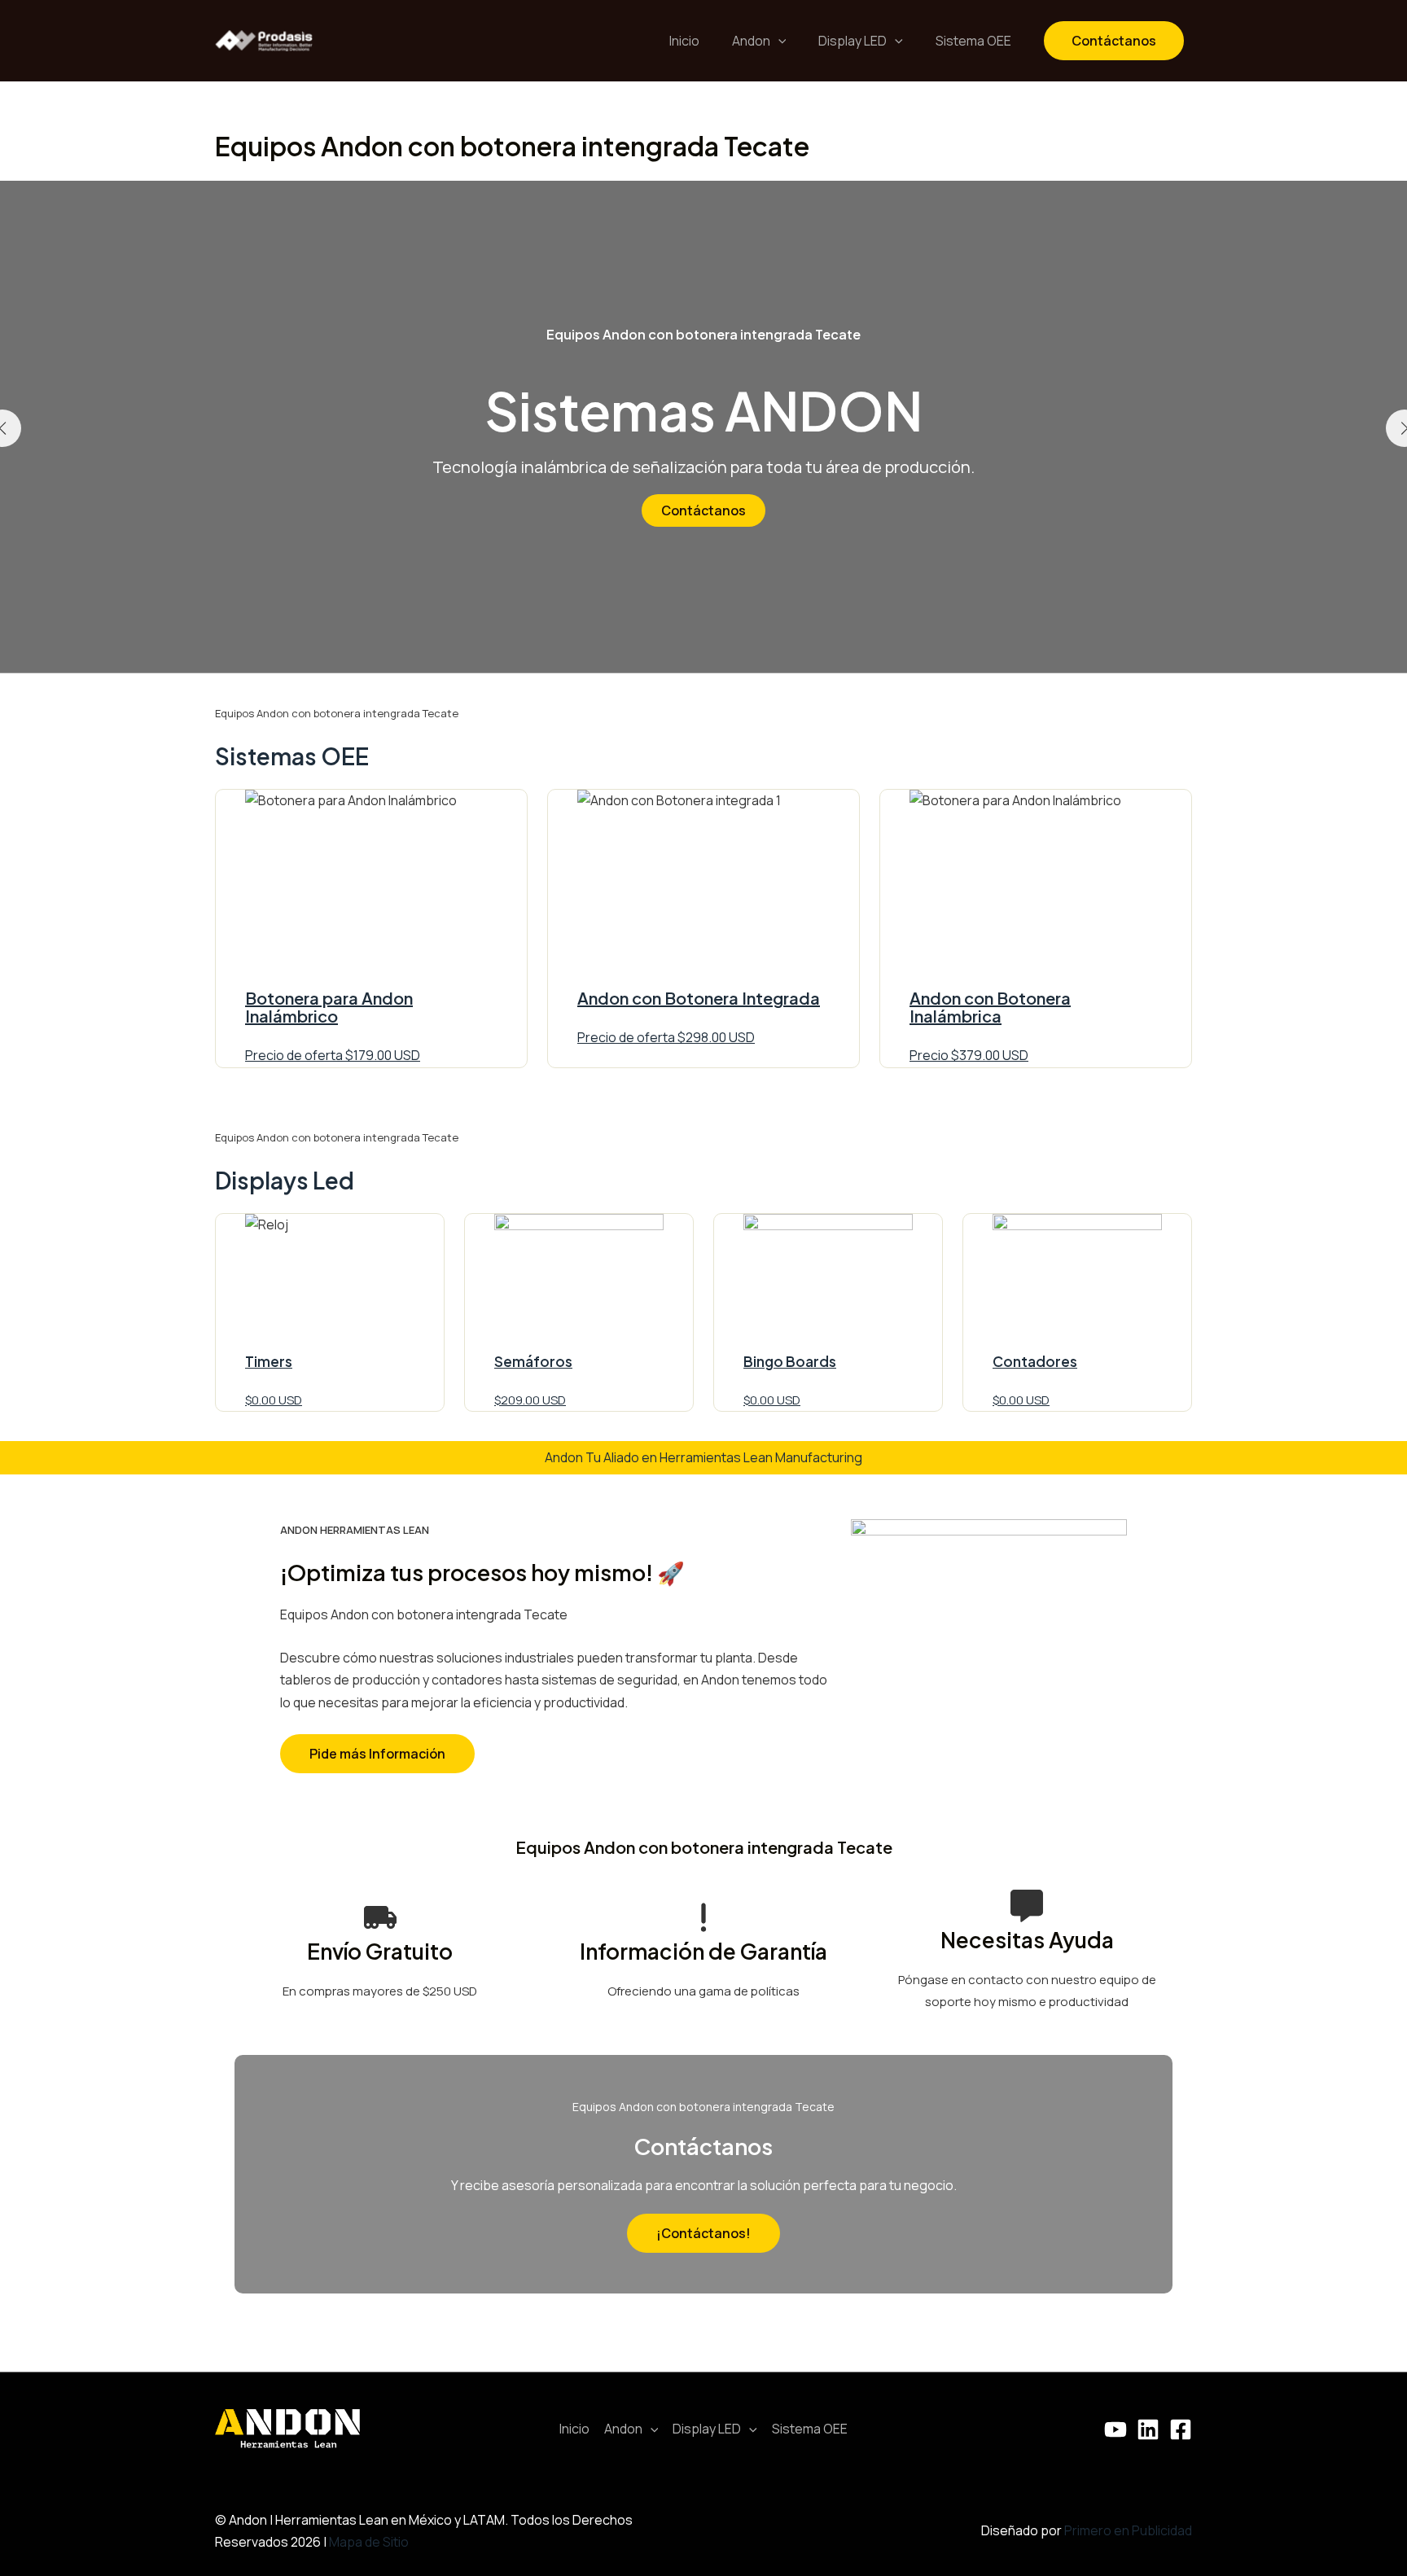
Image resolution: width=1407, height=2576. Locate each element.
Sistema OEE (973, 41)
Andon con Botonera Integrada (699, 998)
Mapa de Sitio (369, 2542)
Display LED (853, 41)
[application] (778, 41)
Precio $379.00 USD (969, 1055)
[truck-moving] (380, 1917)
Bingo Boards (790, 1361)
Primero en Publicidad (1128, 2530)
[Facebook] (1181, 2429)
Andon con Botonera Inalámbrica (990, 1007)
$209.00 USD (530, 1400)
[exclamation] (703, 1917)
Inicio (684, 41)
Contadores (1035, 1361)
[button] (377, 1754)
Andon (751, 41)
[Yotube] (1116, 2429)
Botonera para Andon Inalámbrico (329, 1007)
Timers (269, 1361)
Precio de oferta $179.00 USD (333, 1055)
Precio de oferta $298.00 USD (666, 1037)
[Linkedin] (1148, 2429)
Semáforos (533, 1361)
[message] (1027, 1906)
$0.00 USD (274, 1400)
